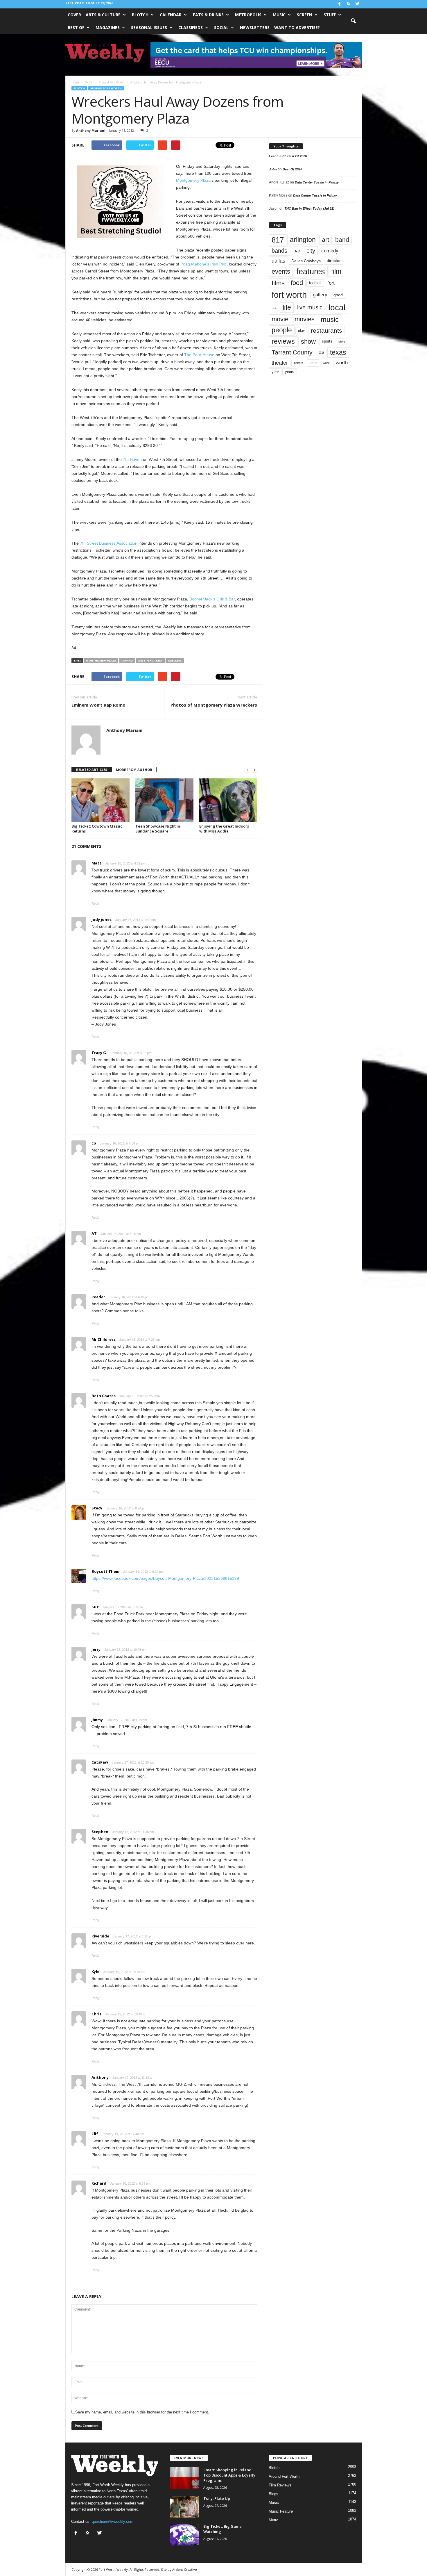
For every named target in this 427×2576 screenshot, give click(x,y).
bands (279, 251)
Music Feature (281, 2511)
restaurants (326, 330)
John (273, 169)
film (336, 271)
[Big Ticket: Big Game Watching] (184, 2535)
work (326, 363)
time (313, 363)
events (281, 271)
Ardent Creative (185, 2569)
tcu (321, 352)
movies (305, 319)
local (337, 307)
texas (338, 352)
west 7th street (150, 661)
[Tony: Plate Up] (184, 2507)
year (275, 372)
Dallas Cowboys (306, 261)
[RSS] (349, 4)
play (301, 331)
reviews (283, 341)
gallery (320, 295)
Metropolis (248, 15)
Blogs (273, 2494)
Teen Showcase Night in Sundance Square (158, 829)
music (330, 319)
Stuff (330, 15)
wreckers (175, 661)
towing (127, 661)
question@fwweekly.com (113, 2521)
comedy (330, 251)
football (315, 283)
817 (278, 240)
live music (310, 307)
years (290, 372)
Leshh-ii (275, 156)
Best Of (76, 27)
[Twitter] (358, 4)
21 (148, 130)
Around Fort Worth (106, 88)
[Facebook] (340, 4)
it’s (274, 307)
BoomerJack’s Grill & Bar (212, 599)
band (342, 239)
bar (297, 251)
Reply (96, 903)
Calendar (171, 15)
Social (221, 27)
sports (327, 341)
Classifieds (191, 27)
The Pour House (199, 355)
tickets (299, 363)
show (308, 342)
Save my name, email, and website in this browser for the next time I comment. (142, 2412)
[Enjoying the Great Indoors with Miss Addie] (228, 800)
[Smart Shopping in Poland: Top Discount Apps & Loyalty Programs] (184, 2478)
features (311, 272)
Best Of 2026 (297, 156)
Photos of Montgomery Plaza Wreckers (214, 705)
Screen (305, 15)
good (338, 295)
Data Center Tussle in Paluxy (317, 182)
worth (342, 363)
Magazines (108, 27)
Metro (273, 2520)
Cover (74, 15)
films (278, 283)
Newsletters (255, 27)
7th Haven (132, 459)
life (287, 307)
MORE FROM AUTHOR (134, 770)
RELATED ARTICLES (92, 770)
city (311, 251)
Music (279, 15)
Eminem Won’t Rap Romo (98, 705)
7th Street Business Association (109, 543)
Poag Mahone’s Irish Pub (203, 264)
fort (331, 283)
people (282, 330)
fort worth (289, 295)
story (342, 341)
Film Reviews (280, 2485)
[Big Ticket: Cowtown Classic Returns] (101, 800)
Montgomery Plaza (193, 180)
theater (280, 363)
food (297, 283)
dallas (278, 261)
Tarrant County (292, 352)
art (325, 240)
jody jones (102, 919)
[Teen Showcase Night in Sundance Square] (164, 800)
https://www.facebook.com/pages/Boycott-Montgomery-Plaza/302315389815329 (165, 1578)
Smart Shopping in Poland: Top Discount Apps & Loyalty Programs (229, 2475)
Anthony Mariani (91, 130)
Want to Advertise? (297, 27)
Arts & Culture (103, 15)
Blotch (140, 15)
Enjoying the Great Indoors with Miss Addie (224, 829)
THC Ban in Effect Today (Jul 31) (309, 208)
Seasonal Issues (149, 27)
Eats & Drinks (208, 15)
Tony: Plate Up (217, 2498)
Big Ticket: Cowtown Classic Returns (97, 829)
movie (280, 319)
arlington (303, 240)
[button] (353, 21)
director (334, 261)
